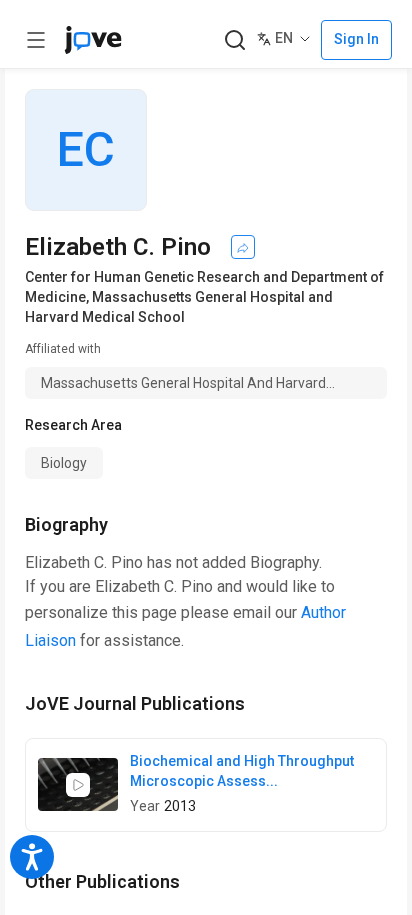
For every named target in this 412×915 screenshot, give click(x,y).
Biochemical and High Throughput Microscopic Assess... (242, 771)
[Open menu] (36, 40)
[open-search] (234, 40)
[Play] (78, 785)
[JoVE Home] (93, 40)
